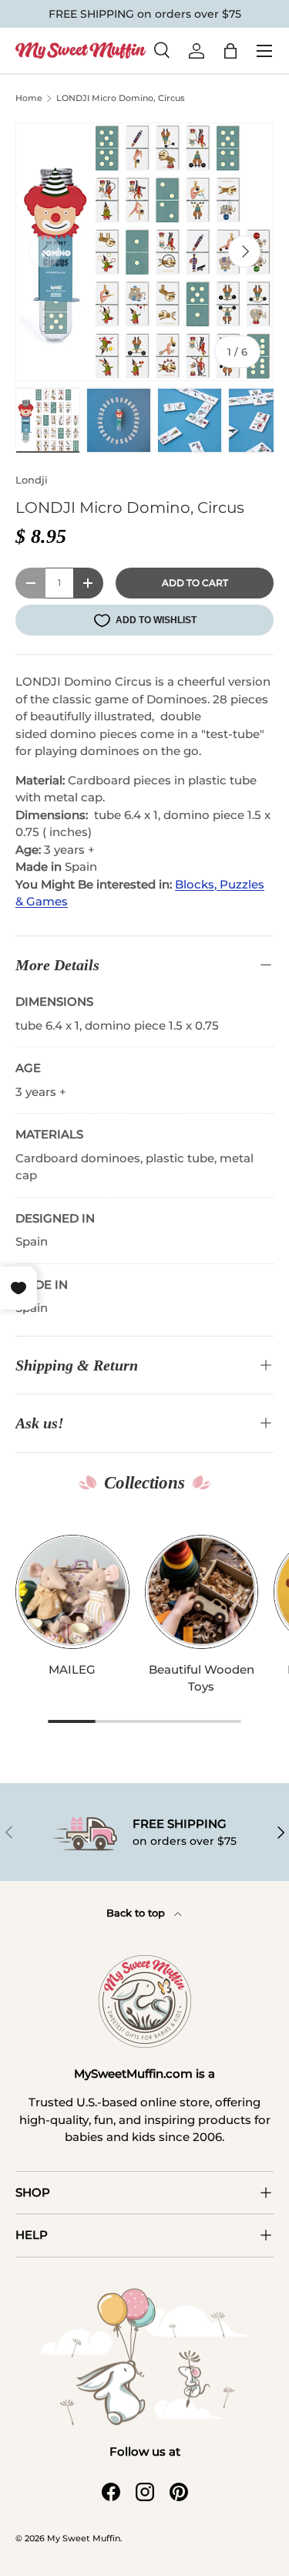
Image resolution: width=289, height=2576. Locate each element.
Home (29, 98)
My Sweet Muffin (84, 2538)
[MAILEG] (72, 1592)
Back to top (137, 1913)
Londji (32, 480)
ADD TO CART (195, 583)
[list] (144, 252)
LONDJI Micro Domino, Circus (121, 98)
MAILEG (72, 1669)
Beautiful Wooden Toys (202, 1678)
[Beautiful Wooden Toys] (202, 1592)
